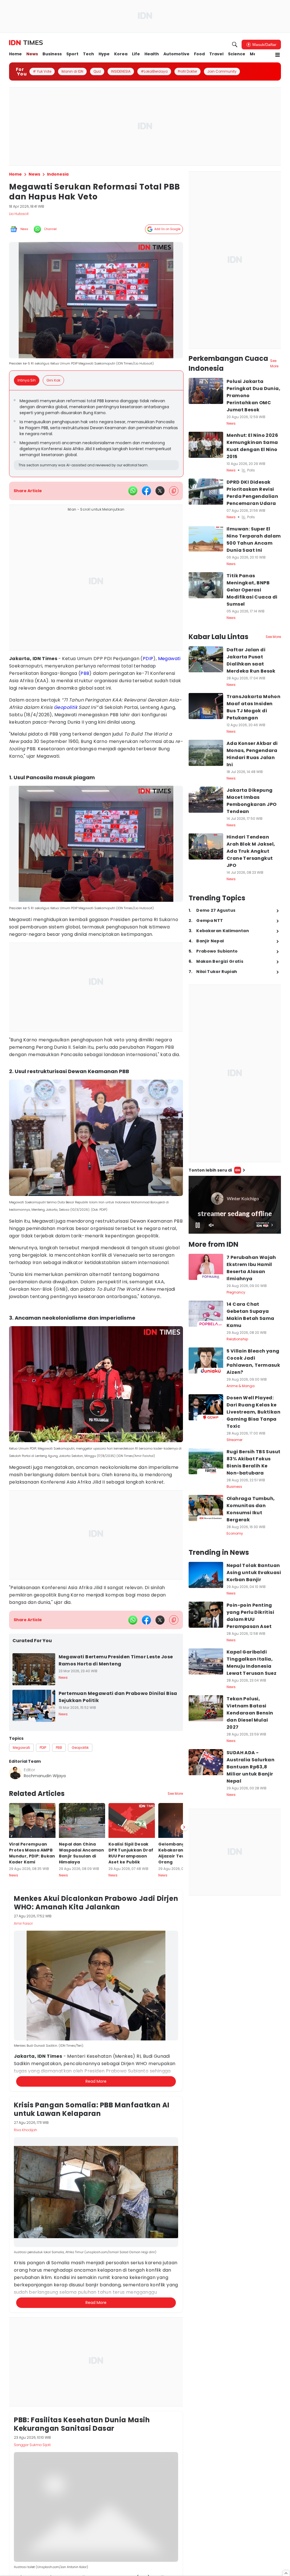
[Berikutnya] (184, 2100)
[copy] (174, 491)
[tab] (28, 380)
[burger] (278, 55)
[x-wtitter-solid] (160, 491)
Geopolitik (66, 707)
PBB (85, 673)
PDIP (148, 659)
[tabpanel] (96, 434)
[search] (235, 45)
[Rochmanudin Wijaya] (15, 1773)
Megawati (169, 659)
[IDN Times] (26, 43)
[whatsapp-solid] (133, 491)
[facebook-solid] (146, 491)
